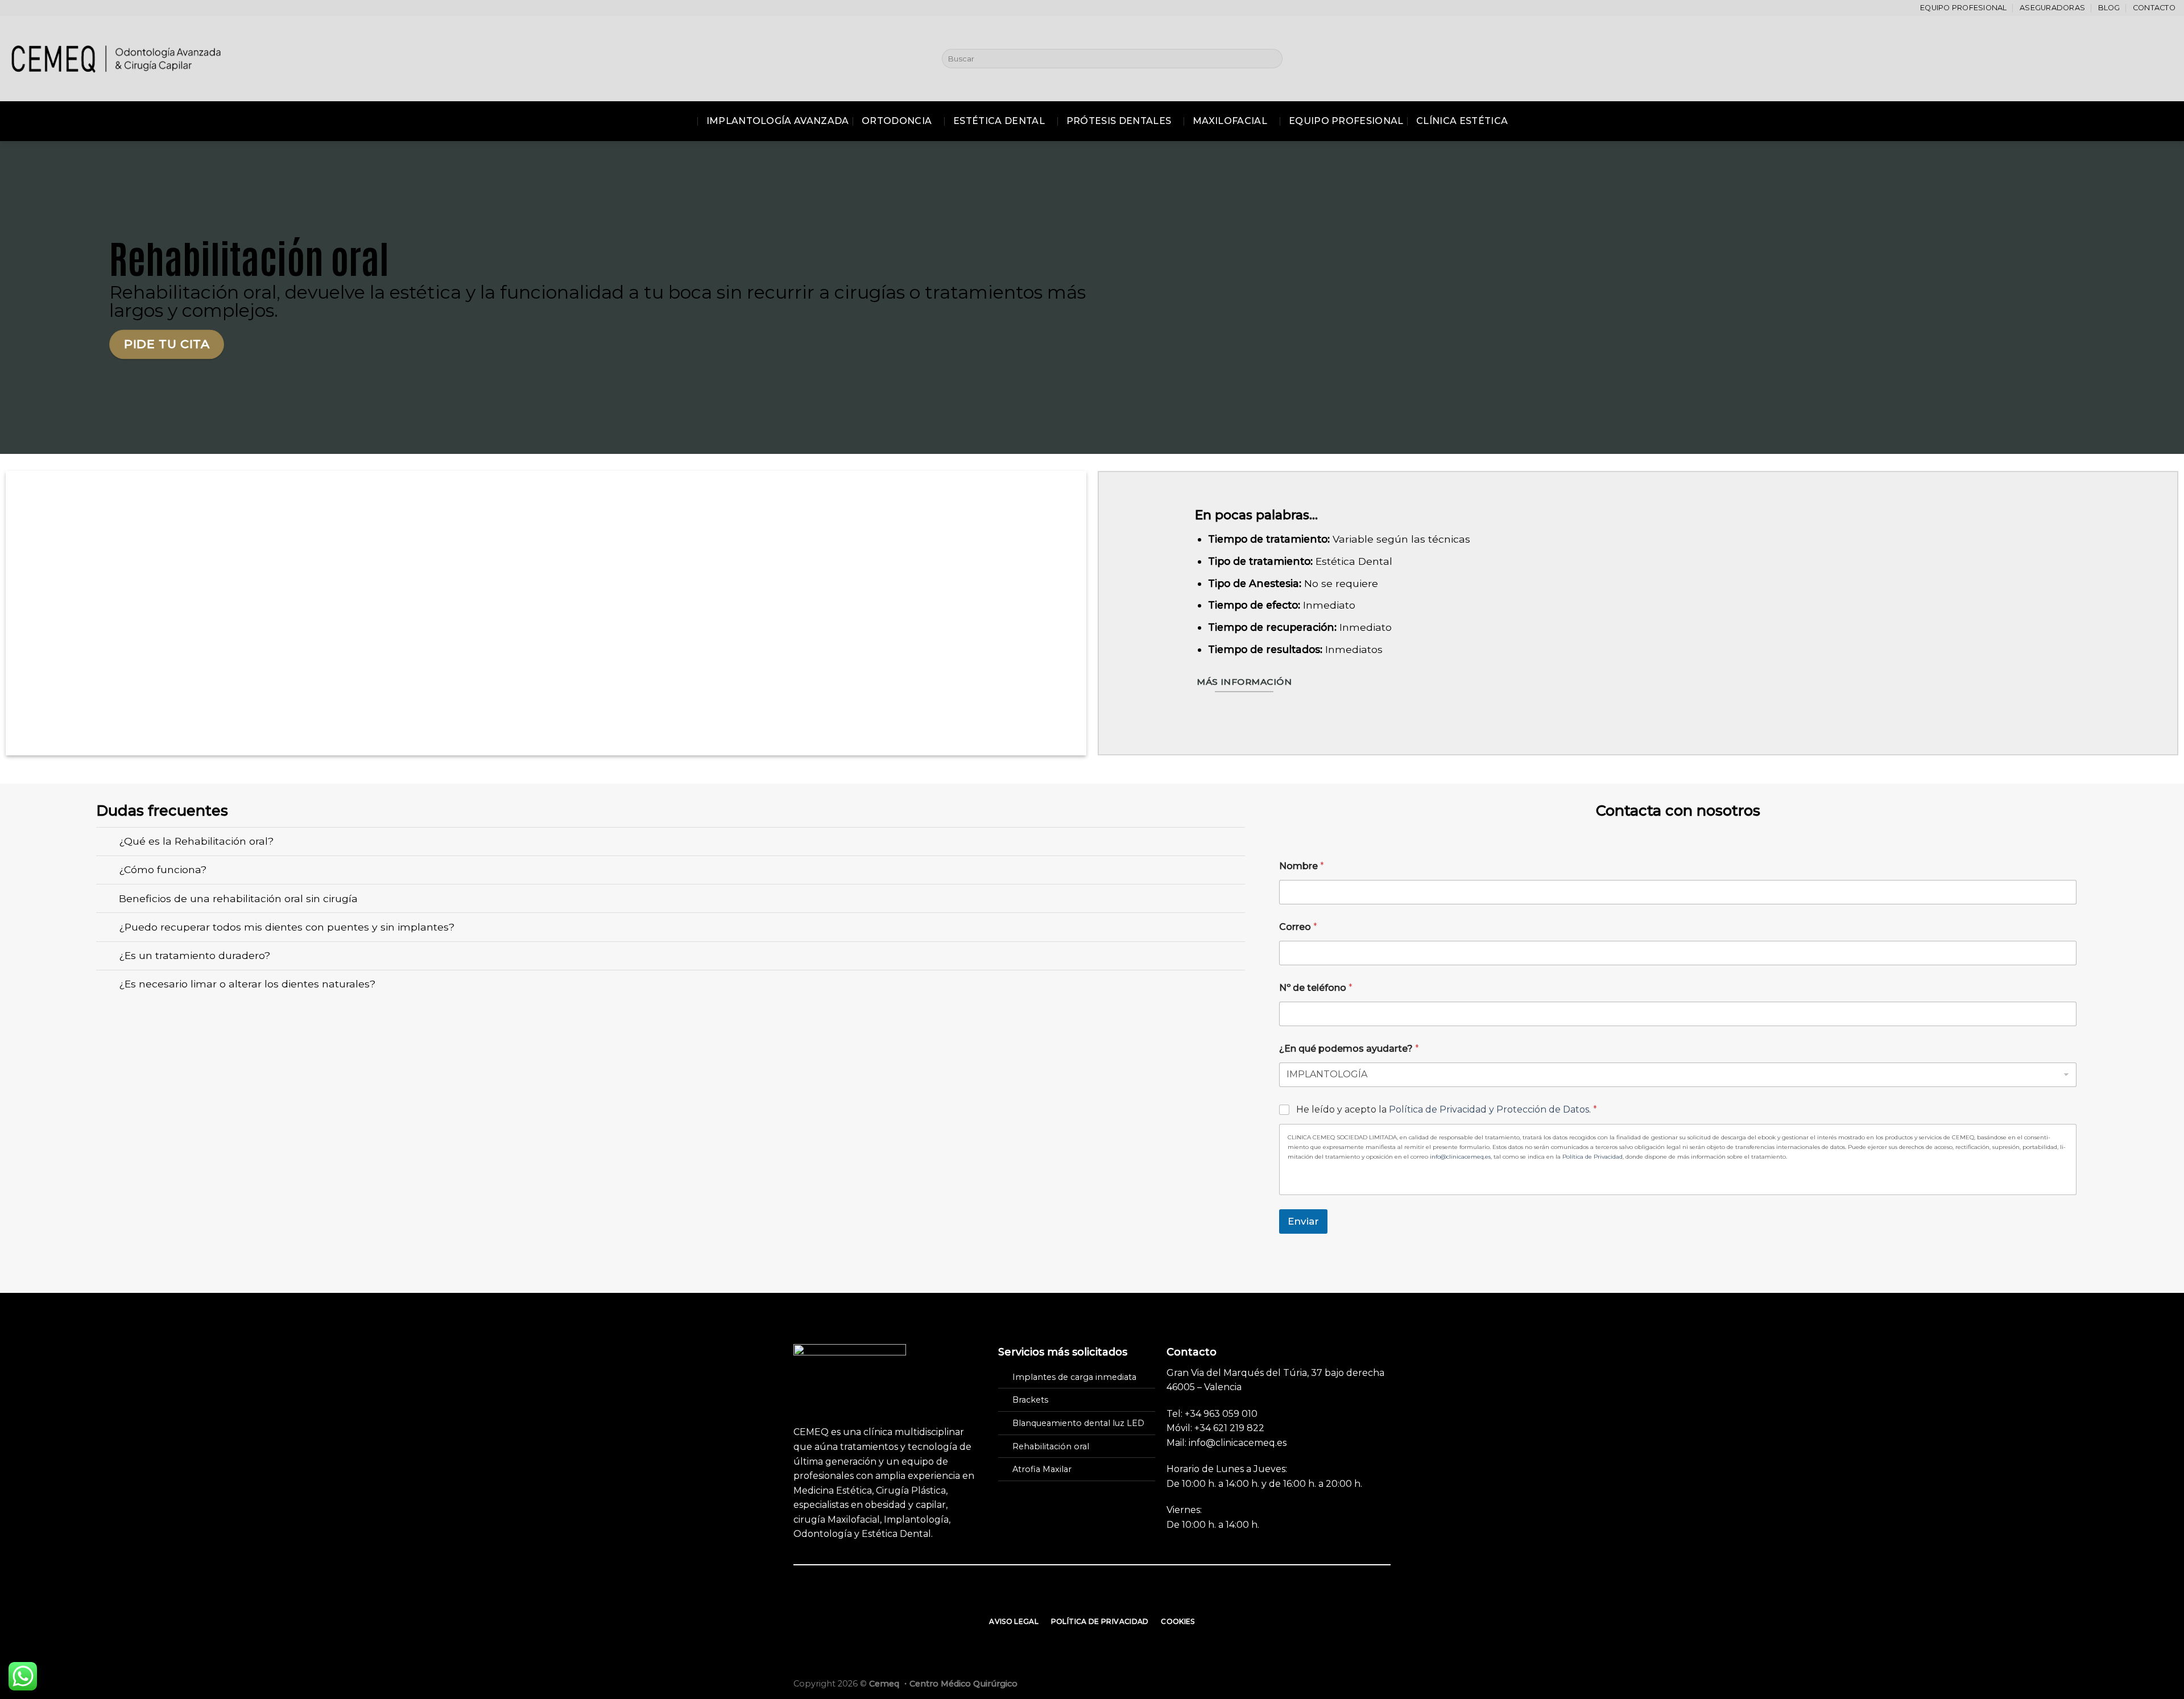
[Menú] (685, 121)
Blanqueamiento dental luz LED (1078, 1423)
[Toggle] (107, 843)
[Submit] (1271, 59)
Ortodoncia (897, 121)
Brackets (1030, 1400)
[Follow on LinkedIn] (1106, 1597)
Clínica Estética (1462, 121)
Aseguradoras (2052, 8)
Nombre (1302, 866)
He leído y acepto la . (1447, 1109)
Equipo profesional (1964, 8)
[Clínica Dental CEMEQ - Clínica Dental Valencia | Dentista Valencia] (117, 58)
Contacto (2154, 8)
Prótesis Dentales (1119, 121)
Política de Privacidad (1592, 1157)
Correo (1298, 927)
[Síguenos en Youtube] (1120, 1597)
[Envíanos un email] (1092, 1597)
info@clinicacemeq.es (1460, 1157)
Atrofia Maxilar (1042, 1469)
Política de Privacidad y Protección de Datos (1489, 1109)
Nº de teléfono (1316, 988)
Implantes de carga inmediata (1074, 1377)
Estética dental (999, 121)
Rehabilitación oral (1051, 1446)
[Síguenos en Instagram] (1078, 1597)
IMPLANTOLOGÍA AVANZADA (778, 121)
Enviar (1303, 1221)
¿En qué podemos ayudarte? (1349, 1049)
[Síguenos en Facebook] (1064, 1597)
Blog (2109, 8)
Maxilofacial (1230, 121)
